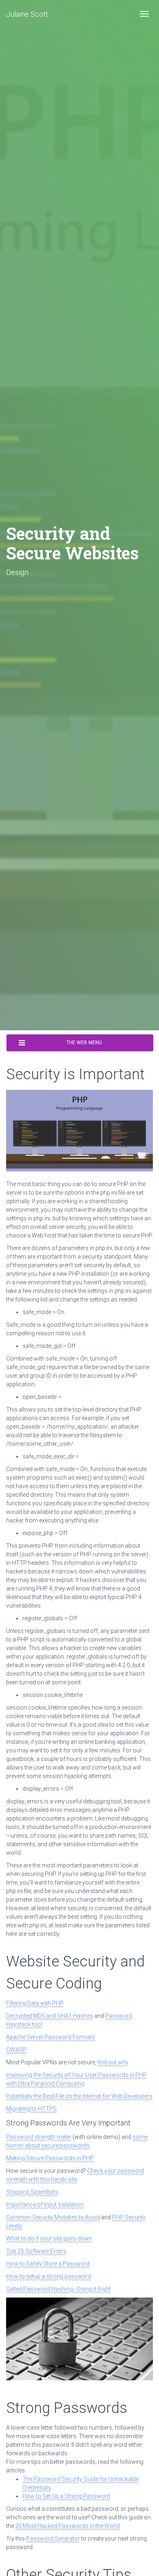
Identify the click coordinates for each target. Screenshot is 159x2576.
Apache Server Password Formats (51, 2037)
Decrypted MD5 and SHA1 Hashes (50, 2016)
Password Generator (53, 2538)
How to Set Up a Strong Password (66, 2496)
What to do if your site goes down (49, 2238)
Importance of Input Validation (45, 2205)
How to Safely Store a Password (48, 2264)
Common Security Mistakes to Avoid (53, 2217)
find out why (113, 2062)
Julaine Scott (27, 14)
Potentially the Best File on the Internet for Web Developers (79, 2096)
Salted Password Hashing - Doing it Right (58, 2289)
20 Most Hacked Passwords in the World (67, 2526)
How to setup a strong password (49, 2276)
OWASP (16, 2050)
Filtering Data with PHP (35, 2003)
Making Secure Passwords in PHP (50, 2158)
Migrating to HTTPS (31, 2109)
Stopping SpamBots (32, 2192)
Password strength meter (39, 2137)
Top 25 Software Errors (36, 2251)
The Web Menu (84, 1043)
